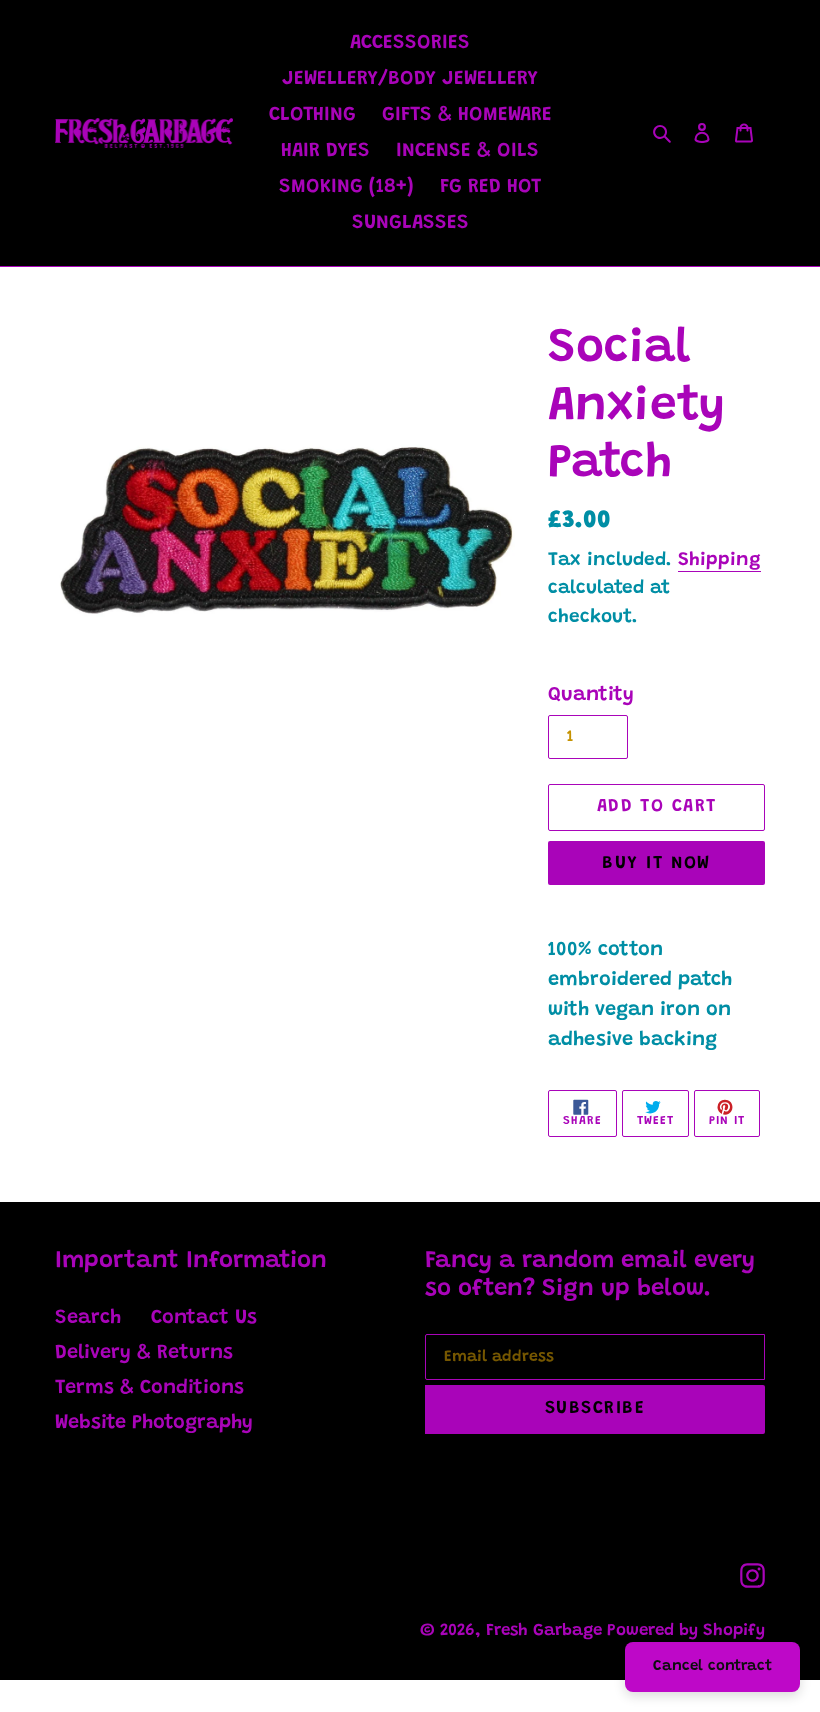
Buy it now (656, 864)
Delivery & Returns (144, 1353)
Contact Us (204, 1318)
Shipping (719, 560)
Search (88, 1318)
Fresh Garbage (546, 1631)
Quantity (591, 695)
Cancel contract (712, 1666)
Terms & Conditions (149, 1388)
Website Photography (154, 1423)
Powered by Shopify (686, 1631)
